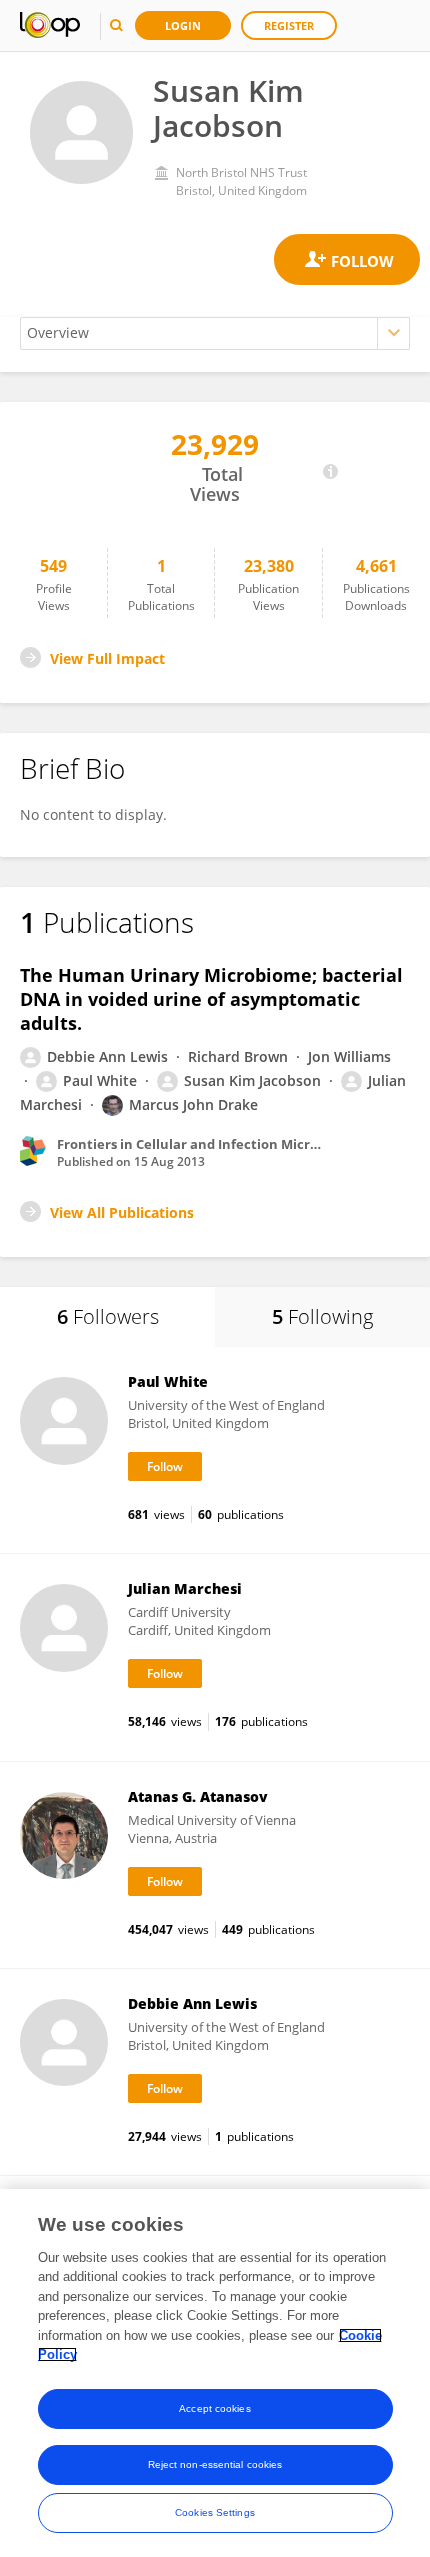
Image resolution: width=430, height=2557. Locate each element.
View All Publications (122, 1212)
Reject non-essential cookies (215, 2464)
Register (289, 25)
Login (183, 25)
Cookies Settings (215, 2512)
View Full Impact (107, 658)
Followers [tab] (108, 1316)
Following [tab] (322, 1316)
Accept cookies (214, 2408)
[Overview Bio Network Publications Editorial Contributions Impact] (215, 333)
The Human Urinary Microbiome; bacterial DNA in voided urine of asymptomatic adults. (211, 999)
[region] (215, 2373)
